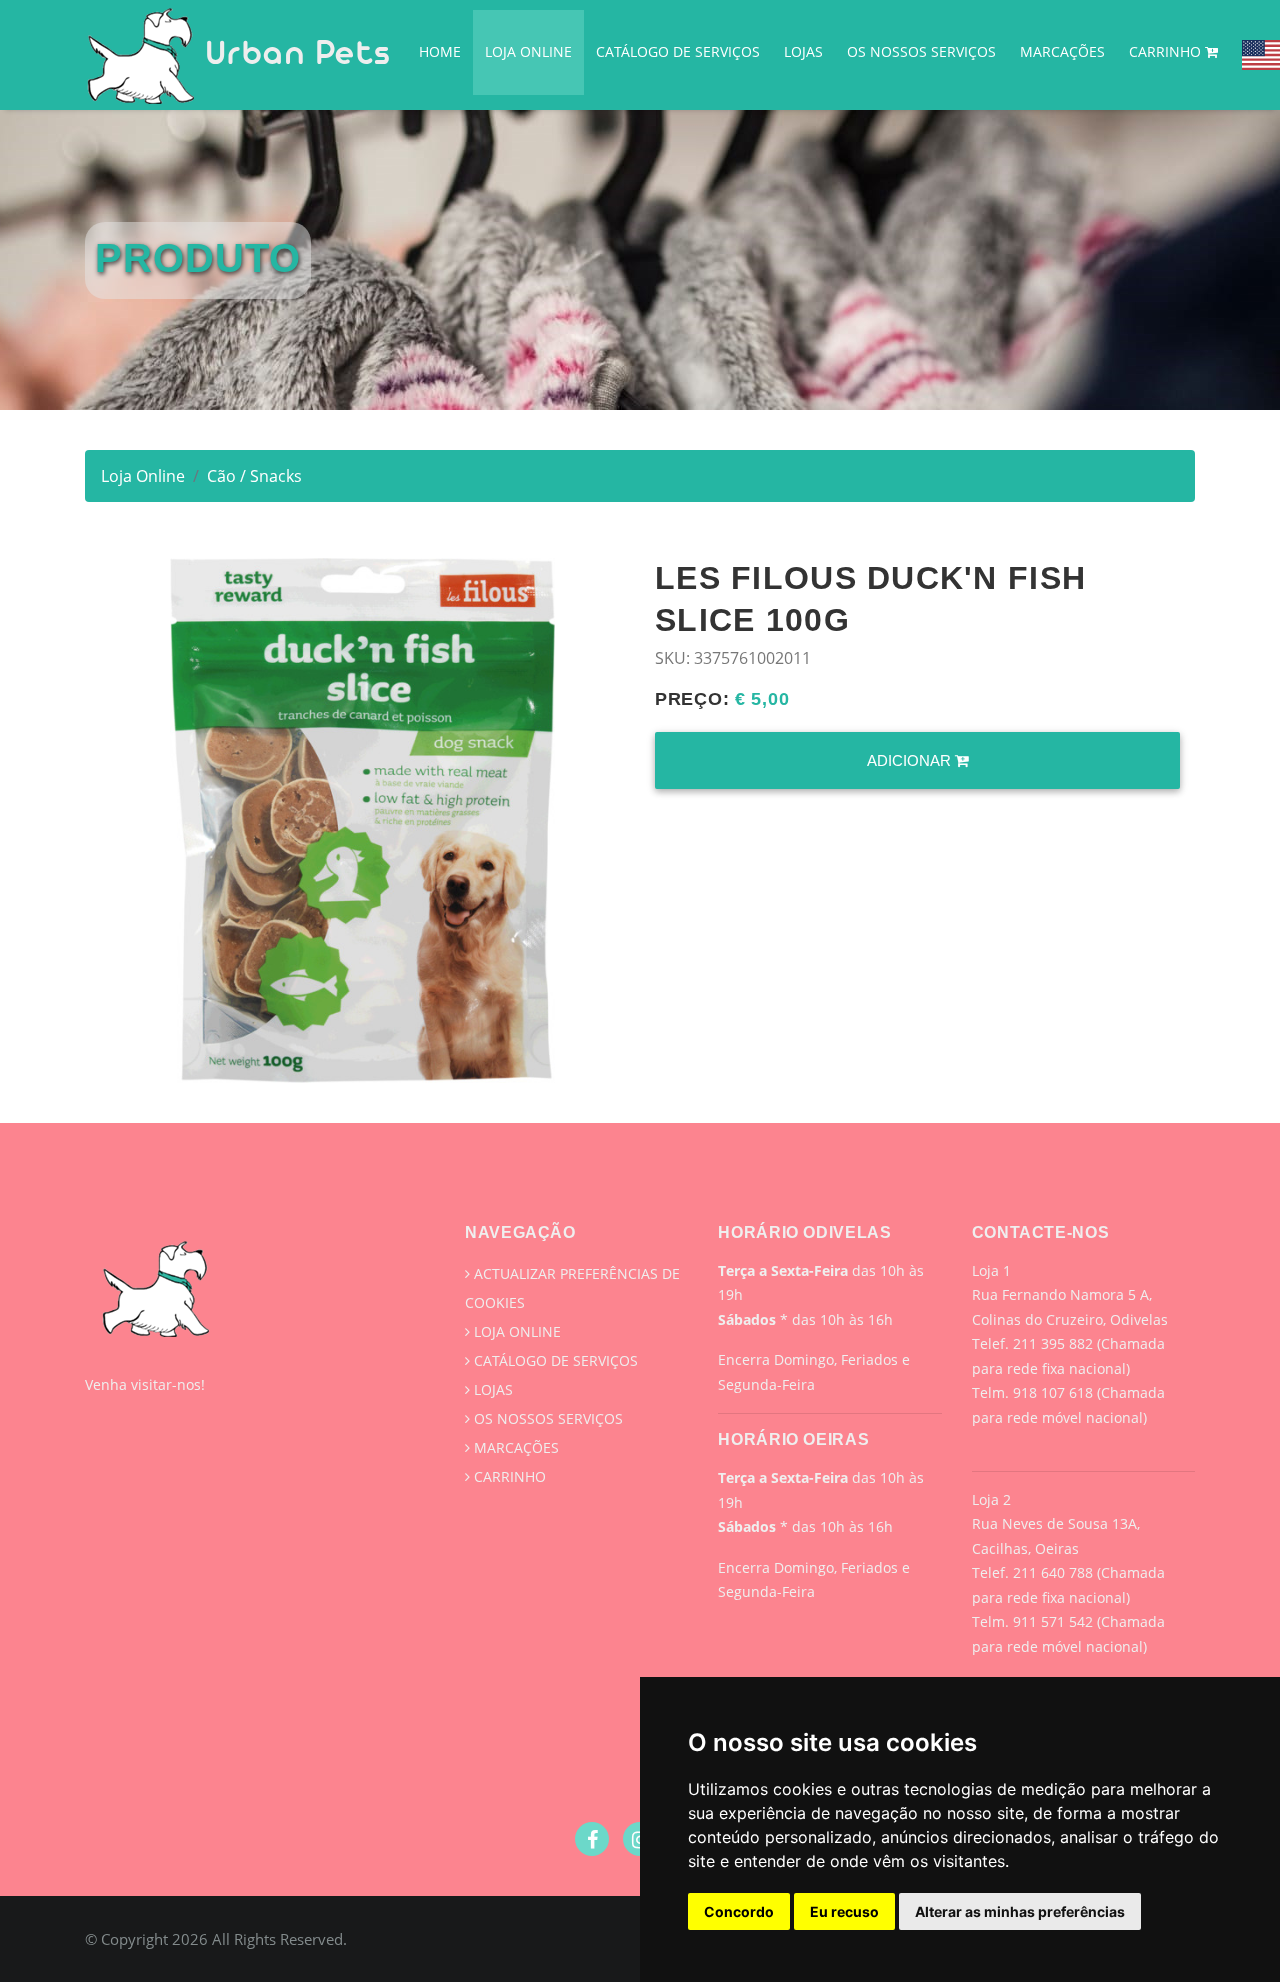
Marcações (1062, 51)
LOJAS (803, 51)
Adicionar (911, 760)
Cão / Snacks (254, 476)
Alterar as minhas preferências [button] (1020, 1911)
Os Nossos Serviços (921, 51)
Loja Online (528, 51)
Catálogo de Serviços (678, 51)
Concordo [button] (739, 1911)
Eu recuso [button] (844, 1911)
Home (440, 51)
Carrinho (1167, 51)
